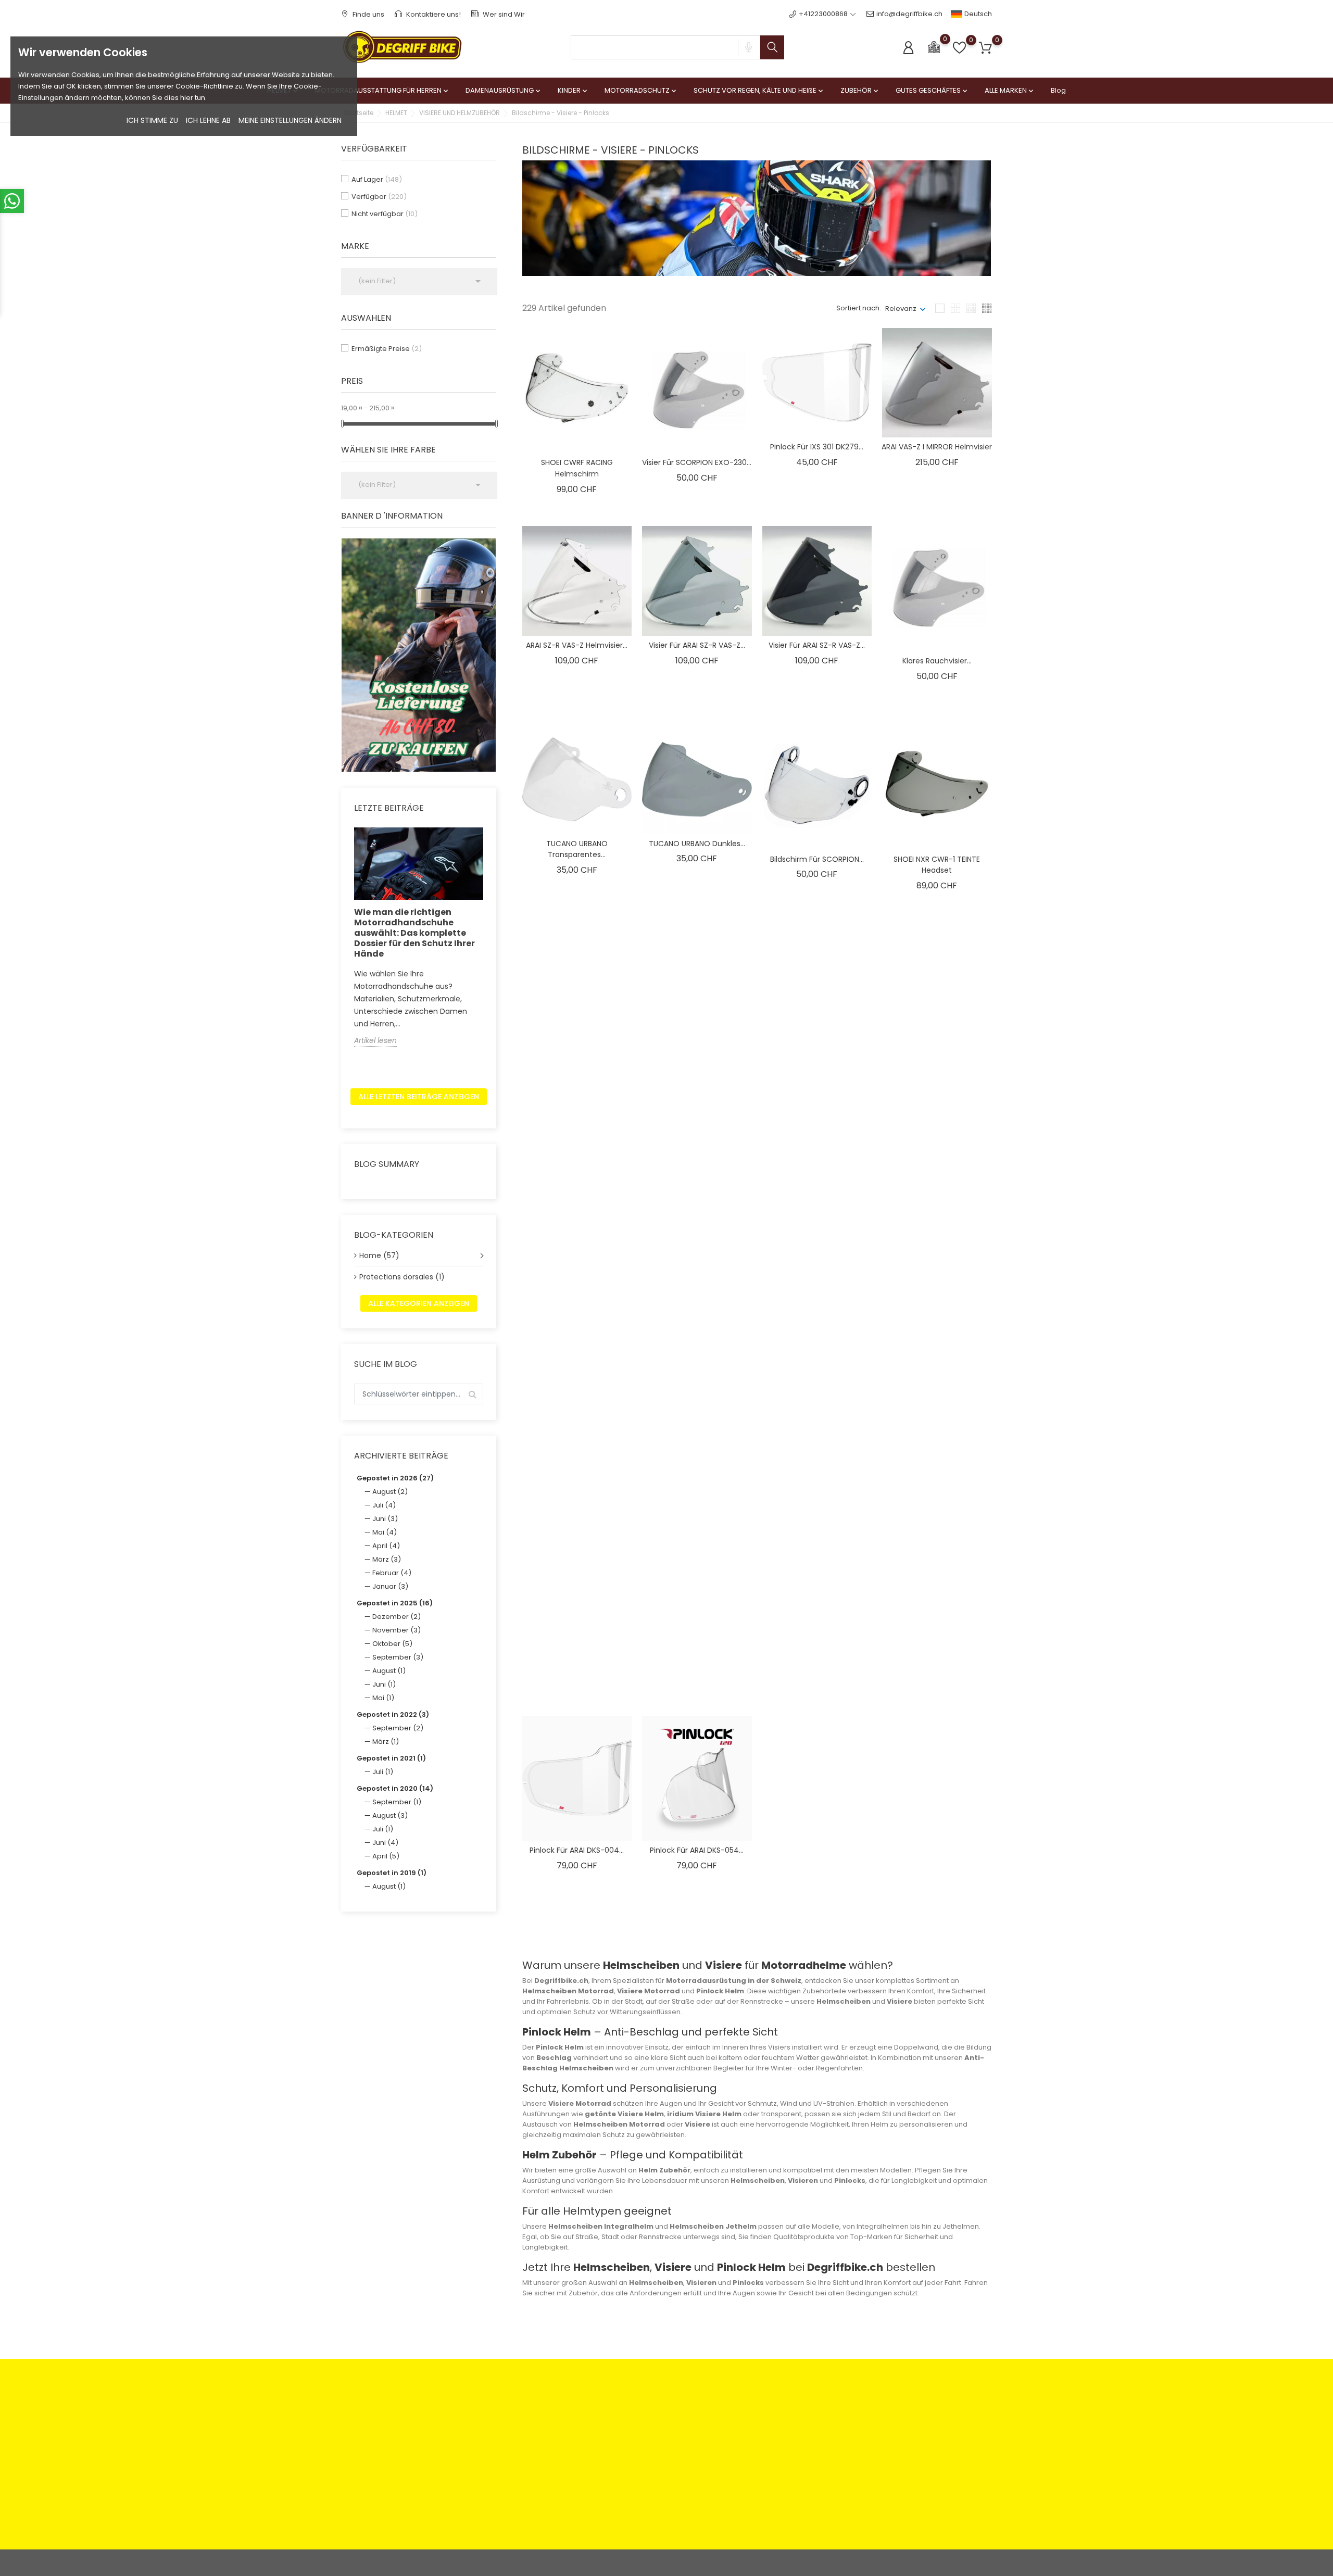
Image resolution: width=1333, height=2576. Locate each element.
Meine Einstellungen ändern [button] (290, 120)
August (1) (389, 1671)
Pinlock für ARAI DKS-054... (697, 1850)
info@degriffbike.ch (909, 14)
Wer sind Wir (503, 14)
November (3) (397, 1630)
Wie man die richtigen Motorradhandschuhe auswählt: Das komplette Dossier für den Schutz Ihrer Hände (414, 933)
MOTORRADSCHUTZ (641, 90)
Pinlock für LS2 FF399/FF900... (577, 1058)
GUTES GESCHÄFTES (932, 90)
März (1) (386, 1742)
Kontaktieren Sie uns (541, 2458)
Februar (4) (392, 1573)
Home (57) (379, 1255)
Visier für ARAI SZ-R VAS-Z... (697, 645)
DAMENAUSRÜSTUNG (504, 90)
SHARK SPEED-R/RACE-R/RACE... (577, 1652)
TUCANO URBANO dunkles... (697, 844)
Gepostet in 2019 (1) (392, 1873)
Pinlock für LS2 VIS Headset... (697, 1255)
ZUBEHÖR (860, 90)
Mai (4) (385, 1532)
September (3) (398, 1657)
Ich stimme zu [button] (152, 120)
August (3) (390, 1815)
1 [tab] (490, 653)
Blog (1058, 90)
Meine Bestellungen (760, 2430)
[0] (934, 47)
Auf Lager (377, 179)
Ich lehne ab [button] (208, 120)
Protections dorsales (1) (402, 1277)
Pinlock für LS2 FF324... (577, 1255)
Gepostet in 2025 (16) (395, 1603)
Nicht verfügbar (385, 214)
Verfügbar (379, 197)
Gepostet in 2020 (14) (395, 1788)
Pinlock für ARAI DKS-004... (577, 1850)
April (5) (386, 1856)
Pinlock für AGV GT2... (937, 1652)
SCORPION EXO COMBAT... (577, 1454)
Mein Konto (746, 2414)
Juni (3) (385, 1519)
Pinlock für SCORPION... (817, 1058)
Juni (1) (384, 1684)
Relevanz (901, 309)
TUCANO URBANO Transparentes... (577, 849)
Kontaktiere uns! (433, 14)
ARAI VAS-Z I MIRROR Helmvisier (937, 447)
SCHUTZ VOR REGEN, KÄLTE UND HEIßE (759, 90)
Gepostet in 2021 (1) (391, 1758)
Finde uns (368, 14)
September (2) (398, 1728)
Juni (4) (385, 1843)
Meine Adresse (752, 2447)
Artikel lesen (375, 1040)
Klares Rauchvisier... (937, 661)
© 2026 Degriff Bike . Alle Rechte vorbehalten (416, 2563)
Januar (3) (390, 1586)
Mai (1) (383, 1698)
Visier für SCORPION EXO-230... (697, 462)
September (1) (397, 1802)
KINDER (573, 90)
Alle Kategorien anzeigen (419, 1303)
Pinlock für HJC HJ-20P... (817, 1255)
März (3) (387, 1559)
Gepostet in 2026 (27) (395, 1478)
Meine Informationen (762, 2463)
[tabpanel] (419, 655)
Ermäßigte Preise (387, 349)
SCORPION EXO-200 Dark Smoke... (937, 1261)
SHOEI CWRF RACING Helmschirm (577, 468)
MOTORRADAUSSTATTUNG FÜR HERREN (382, 90)
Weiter (968, 1928)
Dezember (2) (397, 1617)
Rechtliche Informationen (659, 2414)
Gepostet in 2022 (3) (393, 1714)
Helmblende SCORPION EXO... (697, 1454)
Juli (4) (384, 1505)
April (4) (386, 1546)
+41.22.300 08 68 (381, 2505)
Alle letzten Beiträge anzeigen (419, 1097)
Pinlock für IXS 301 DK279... (817, 447)
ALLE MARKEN (1010, 90)
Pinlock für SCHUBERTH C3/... (817, 1652)
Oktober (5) (392, 1644)
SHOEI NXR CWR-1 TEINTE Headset (937, 865)
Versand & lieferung (650, 2458)
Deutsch (977, 14)
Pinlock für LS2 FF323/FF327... (697, 1058)
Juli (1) (383, 1772)
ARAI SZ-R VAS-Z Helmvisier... (577, 645)
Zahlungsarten (531, 2414)
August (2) (390, 1492)
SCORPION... (937, 1454)
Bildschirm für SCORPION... (817, 859)
